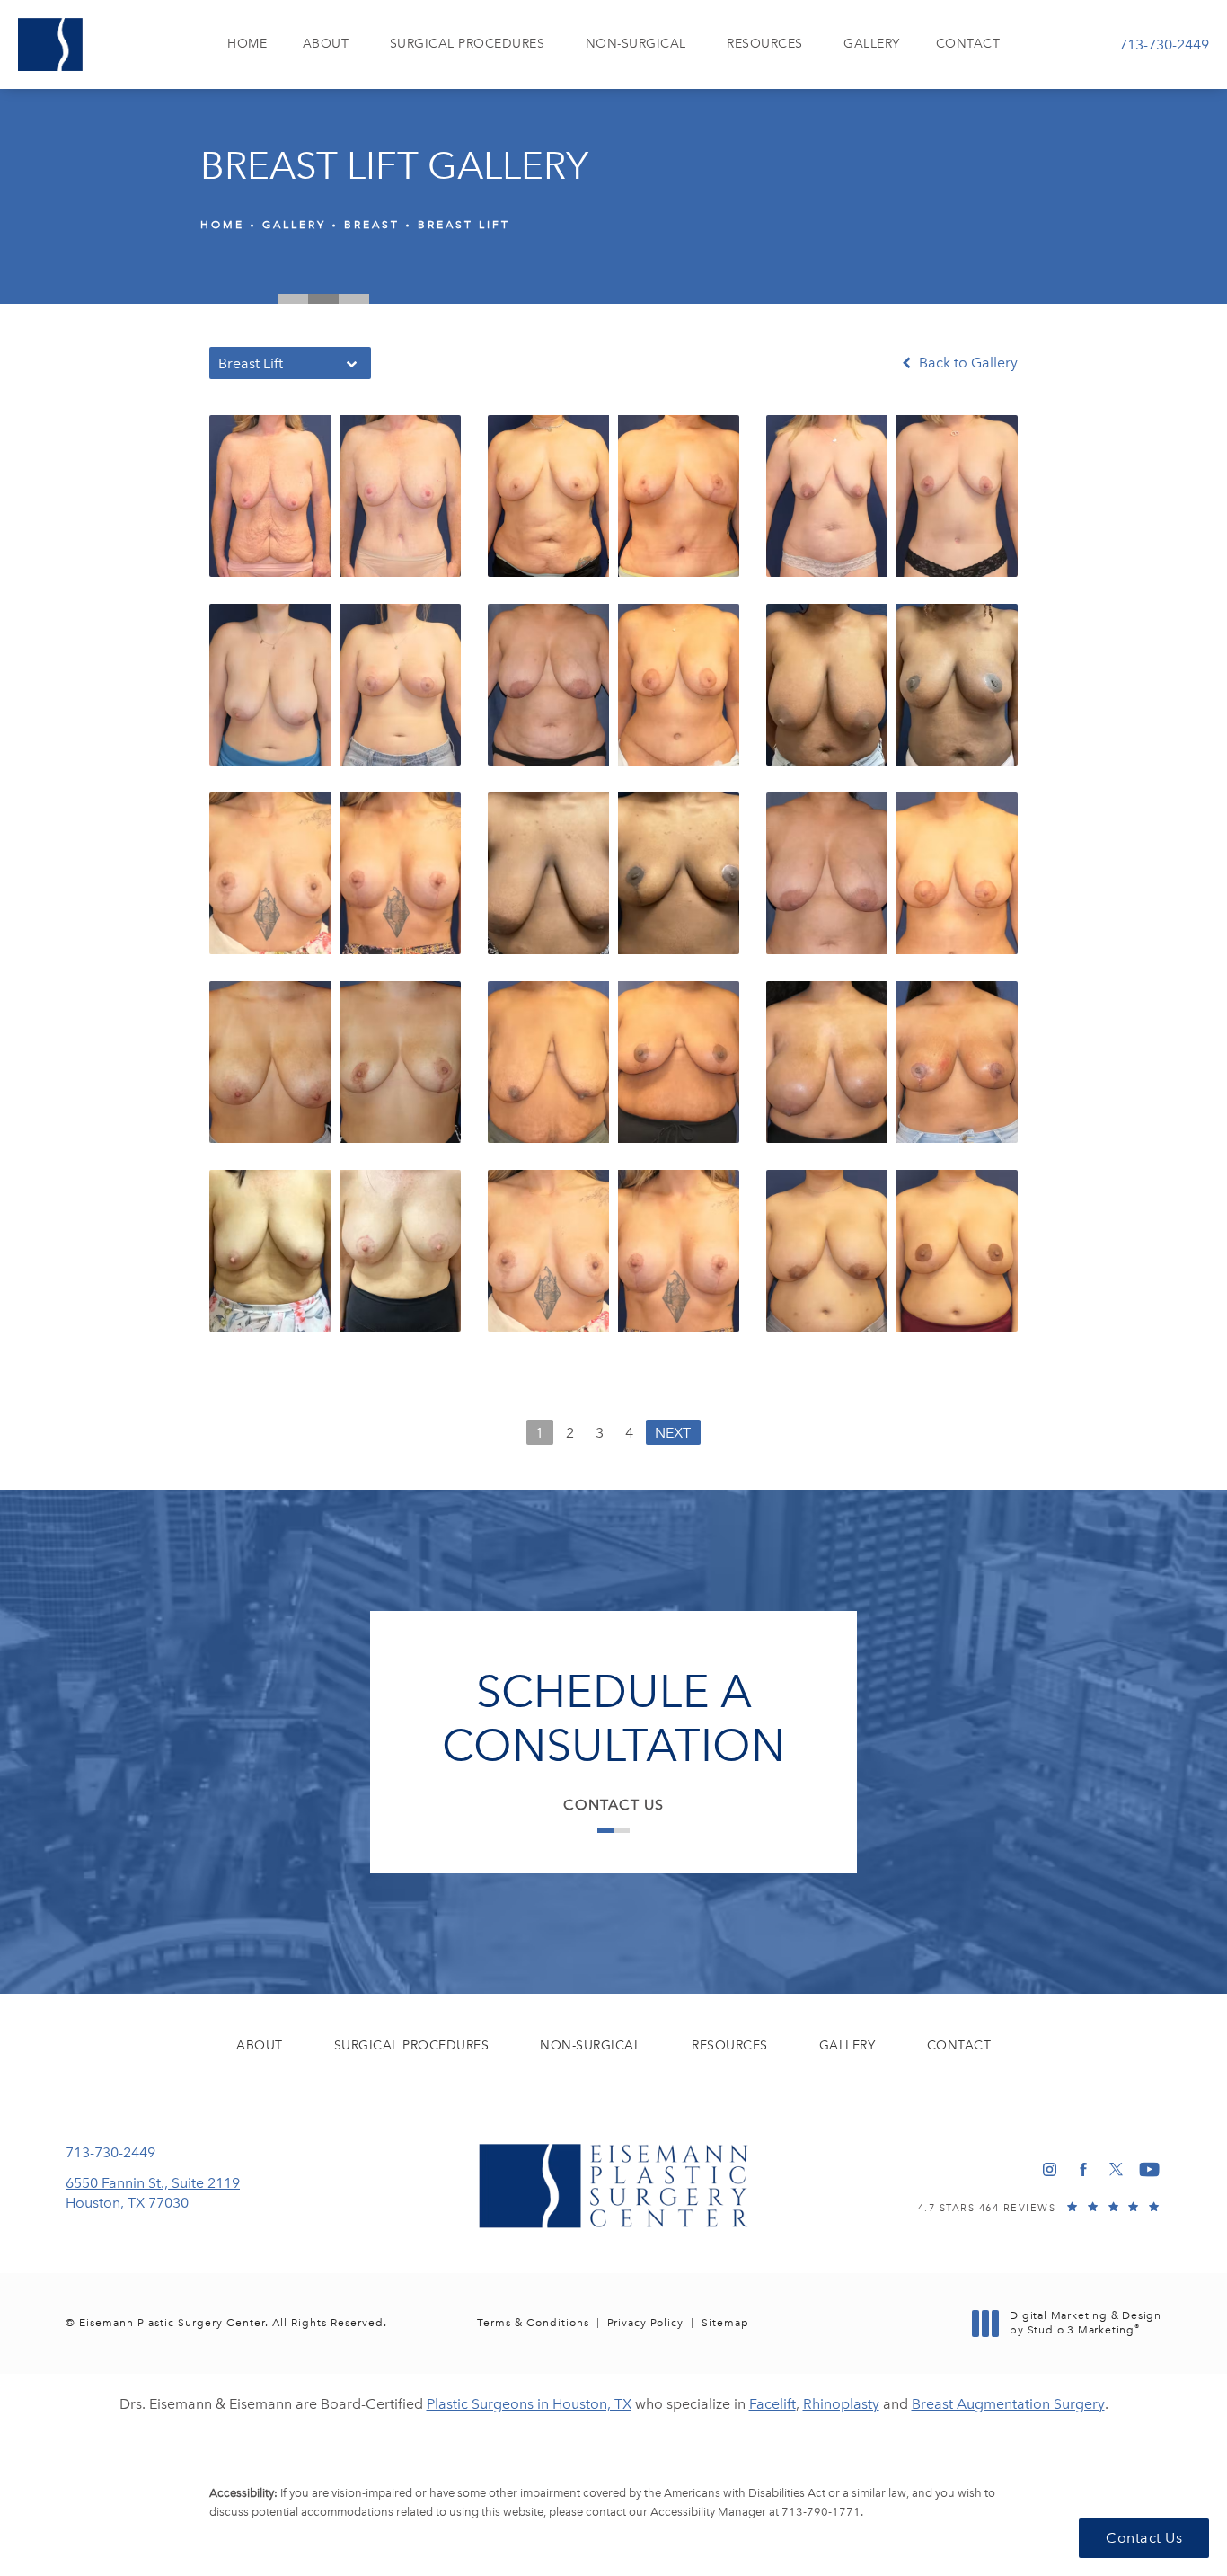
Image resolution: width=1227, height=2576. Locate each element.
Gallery (294, 225)
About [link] (326, 44)
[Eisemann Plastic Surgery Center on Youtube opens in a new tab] (1149, 2169)
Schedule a (613, 1719)
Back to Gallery (967, 363)
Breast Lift (464, 225)
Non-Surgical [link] (636, 44)
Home (222, 225)
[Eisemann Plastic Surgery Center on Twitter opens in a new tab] (1116, 2169)
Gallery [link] (872, 44)
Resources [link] (765, 44)
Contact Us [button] (1144, 2538)
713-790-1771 (821, 2512)
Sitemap (725, 2323)
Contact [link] (968, 44)
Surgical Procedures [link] (468, 44)
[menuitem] (247, 44)
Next (673, 1433)
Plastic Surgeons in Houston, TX (529, 2404)
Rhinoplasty (841, 2404)
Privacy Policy (645, 2323)
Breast (372, 225)
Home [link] (247, 44)
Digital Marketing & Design (1085, 2323)
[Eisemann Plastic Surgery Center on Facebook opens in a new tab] (1083, 2169)
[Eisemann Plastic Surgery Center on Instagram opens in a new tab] (1050, 2169)
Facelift (772, 2404)
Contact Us (613, 1805)
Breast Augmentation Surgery (1008, 2404)
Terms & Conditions (533, 2323)
